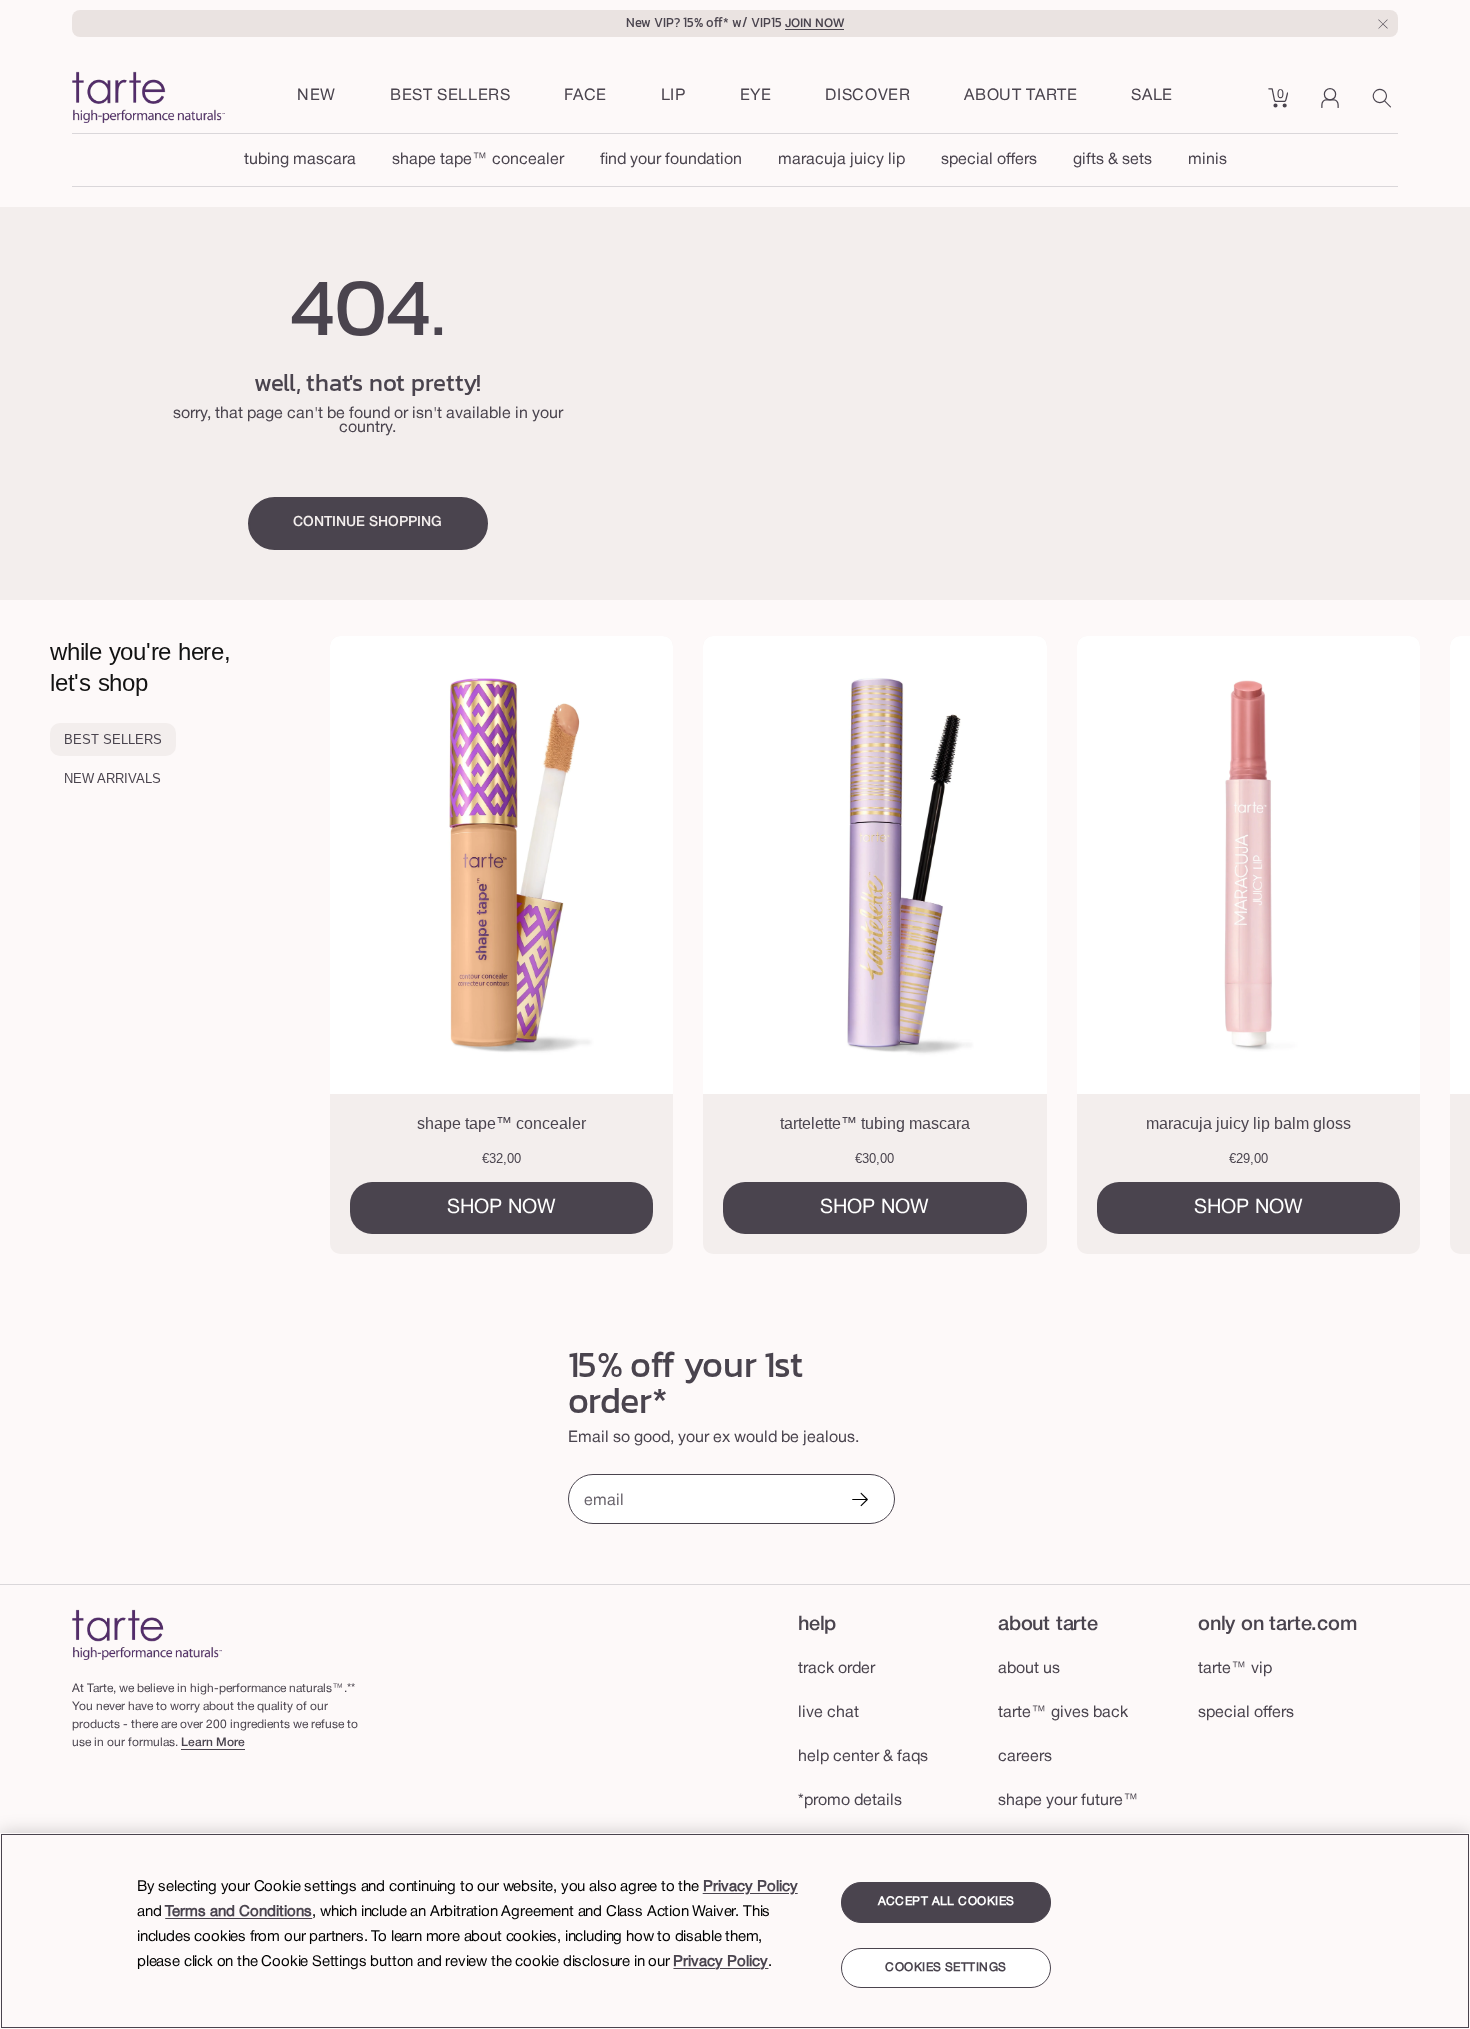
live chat (828, 1713)
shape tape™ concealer (478, 160)
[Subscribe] (859, 1501)
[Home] (147, 1634)
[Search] (1385, 105)
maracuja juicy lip (841, 160)
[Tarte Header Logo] (148, 99)
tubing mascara (300, 160)
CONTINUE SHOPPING (367, 522)
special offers (989, 160)
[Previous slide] (411, 945)
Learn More (213, 1742)
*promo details (850, 1801)
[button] (585, 97)
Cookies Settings (945, 1967)
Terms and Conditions (238, 1912)
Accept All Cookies (946, 1901)
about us (1029, 1669)
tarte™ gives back (1063, 1713)
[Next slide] (1389, 945)
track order (836, 1669)
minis (1207, 160)
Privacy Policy (750, 1887)
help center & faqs (863, 1757)
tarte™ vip (1235, 1669)
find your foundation (671, 160)
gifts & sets (1112, 160)
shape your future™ (1068, 1801)
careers (1025, 1757)
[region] (735, 1931)
